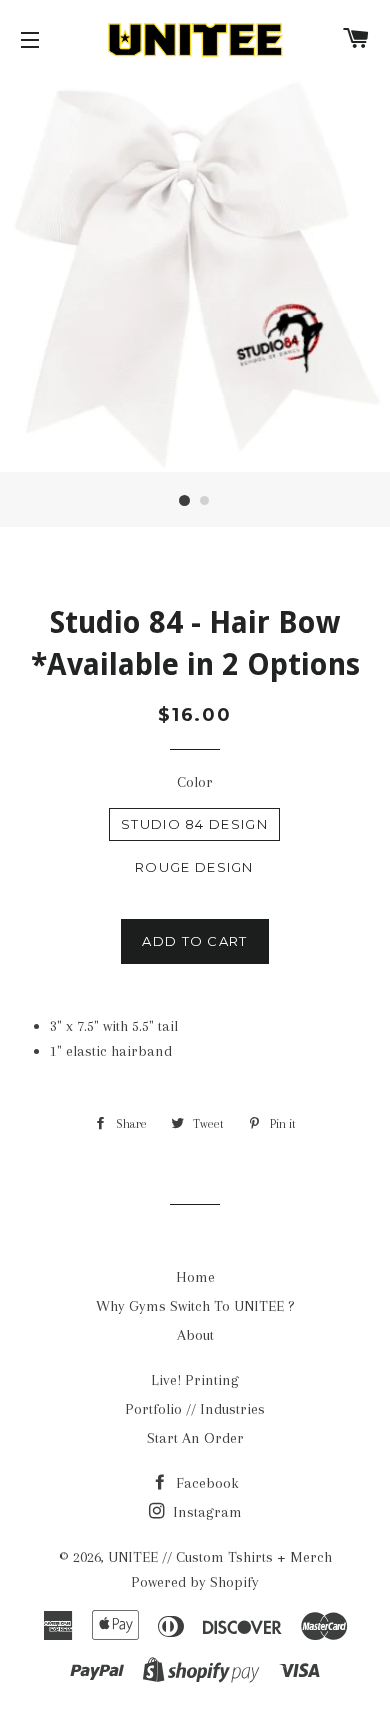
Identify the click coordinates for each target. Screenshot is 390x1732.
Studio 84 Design (194, 824)
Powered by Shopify (195, 1582)
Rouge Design (194, 867)
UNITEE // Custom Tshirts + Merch (220, 1557)
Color (195, 782)
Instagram (205, 1512)
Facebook (205, 1483)
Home (195, 1277)
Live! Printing (195, 1380)
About (195, 1335)
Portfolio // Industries (195, 1409)
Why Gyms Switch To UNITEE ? (195, 1306)
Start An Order (195, 1438)
